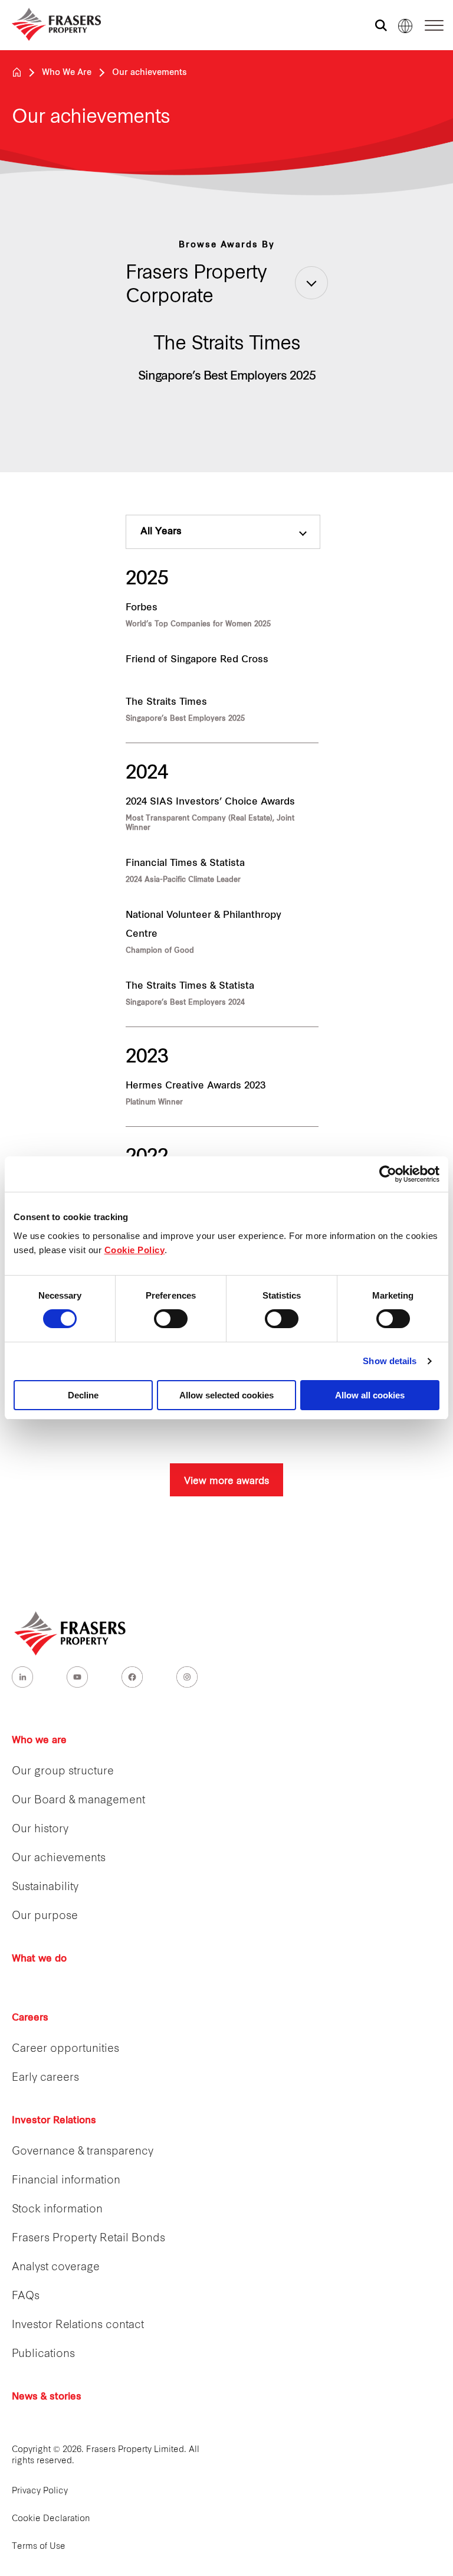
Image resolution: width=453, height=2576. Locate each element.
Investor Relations (54, 2121)
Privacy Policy (40, 2491)
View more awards (226, 1480)
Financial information (66, 2181)
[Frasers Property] (71, 1633)
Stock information (57, 2210)
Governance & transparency (83, 2152)
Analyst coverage (56, 2268)
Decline (83, 1395)
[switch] (171, 1319)
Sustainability (45, 1887)
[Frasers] (49, 24)
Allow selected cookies (226, 1395)
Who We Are (67, 73)
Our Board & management (78, 1801)
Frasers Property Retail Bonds (88, 2239)
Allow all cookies (370, 1395)
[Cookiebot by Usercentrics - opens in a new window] (388, 1174)
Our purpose (45, 1916)
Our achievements (59, 1859)
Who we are (39, 1741)
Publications (43, 2354)
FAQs (26, 2297)
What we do (39, 1959)
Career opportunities (65, 2049)
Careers (30, 2018)
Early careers (45, 2078)
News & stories (47, 2397)
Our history (40, 1830)
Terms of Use (39, 2547)
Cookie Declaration (51, 2519)
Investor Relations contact (78, 2325)
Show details (390, 1361)
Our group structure (63, 1772)
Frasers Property (17, 72)
